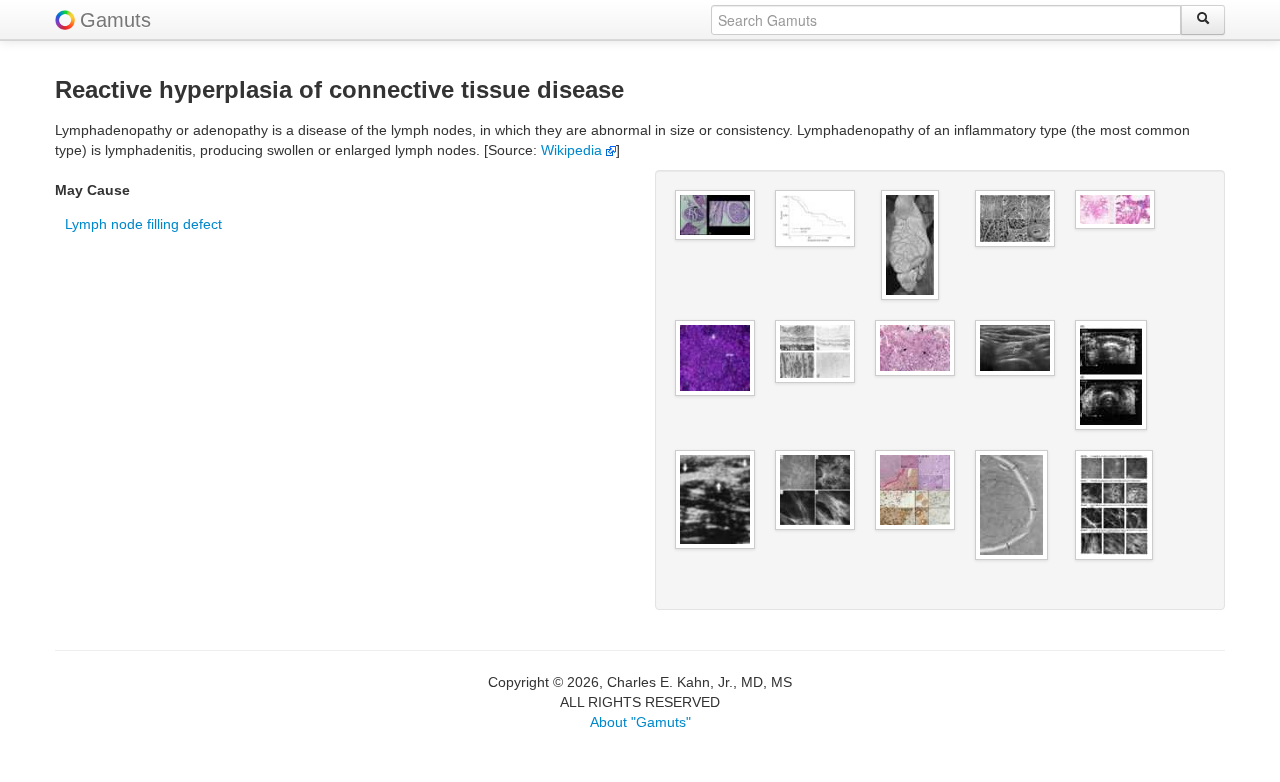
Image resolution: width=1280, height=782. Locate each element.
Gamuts (115, 20)
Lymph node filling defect (143, 224)
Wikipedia (573, 150)
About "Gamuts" (640, 722)
